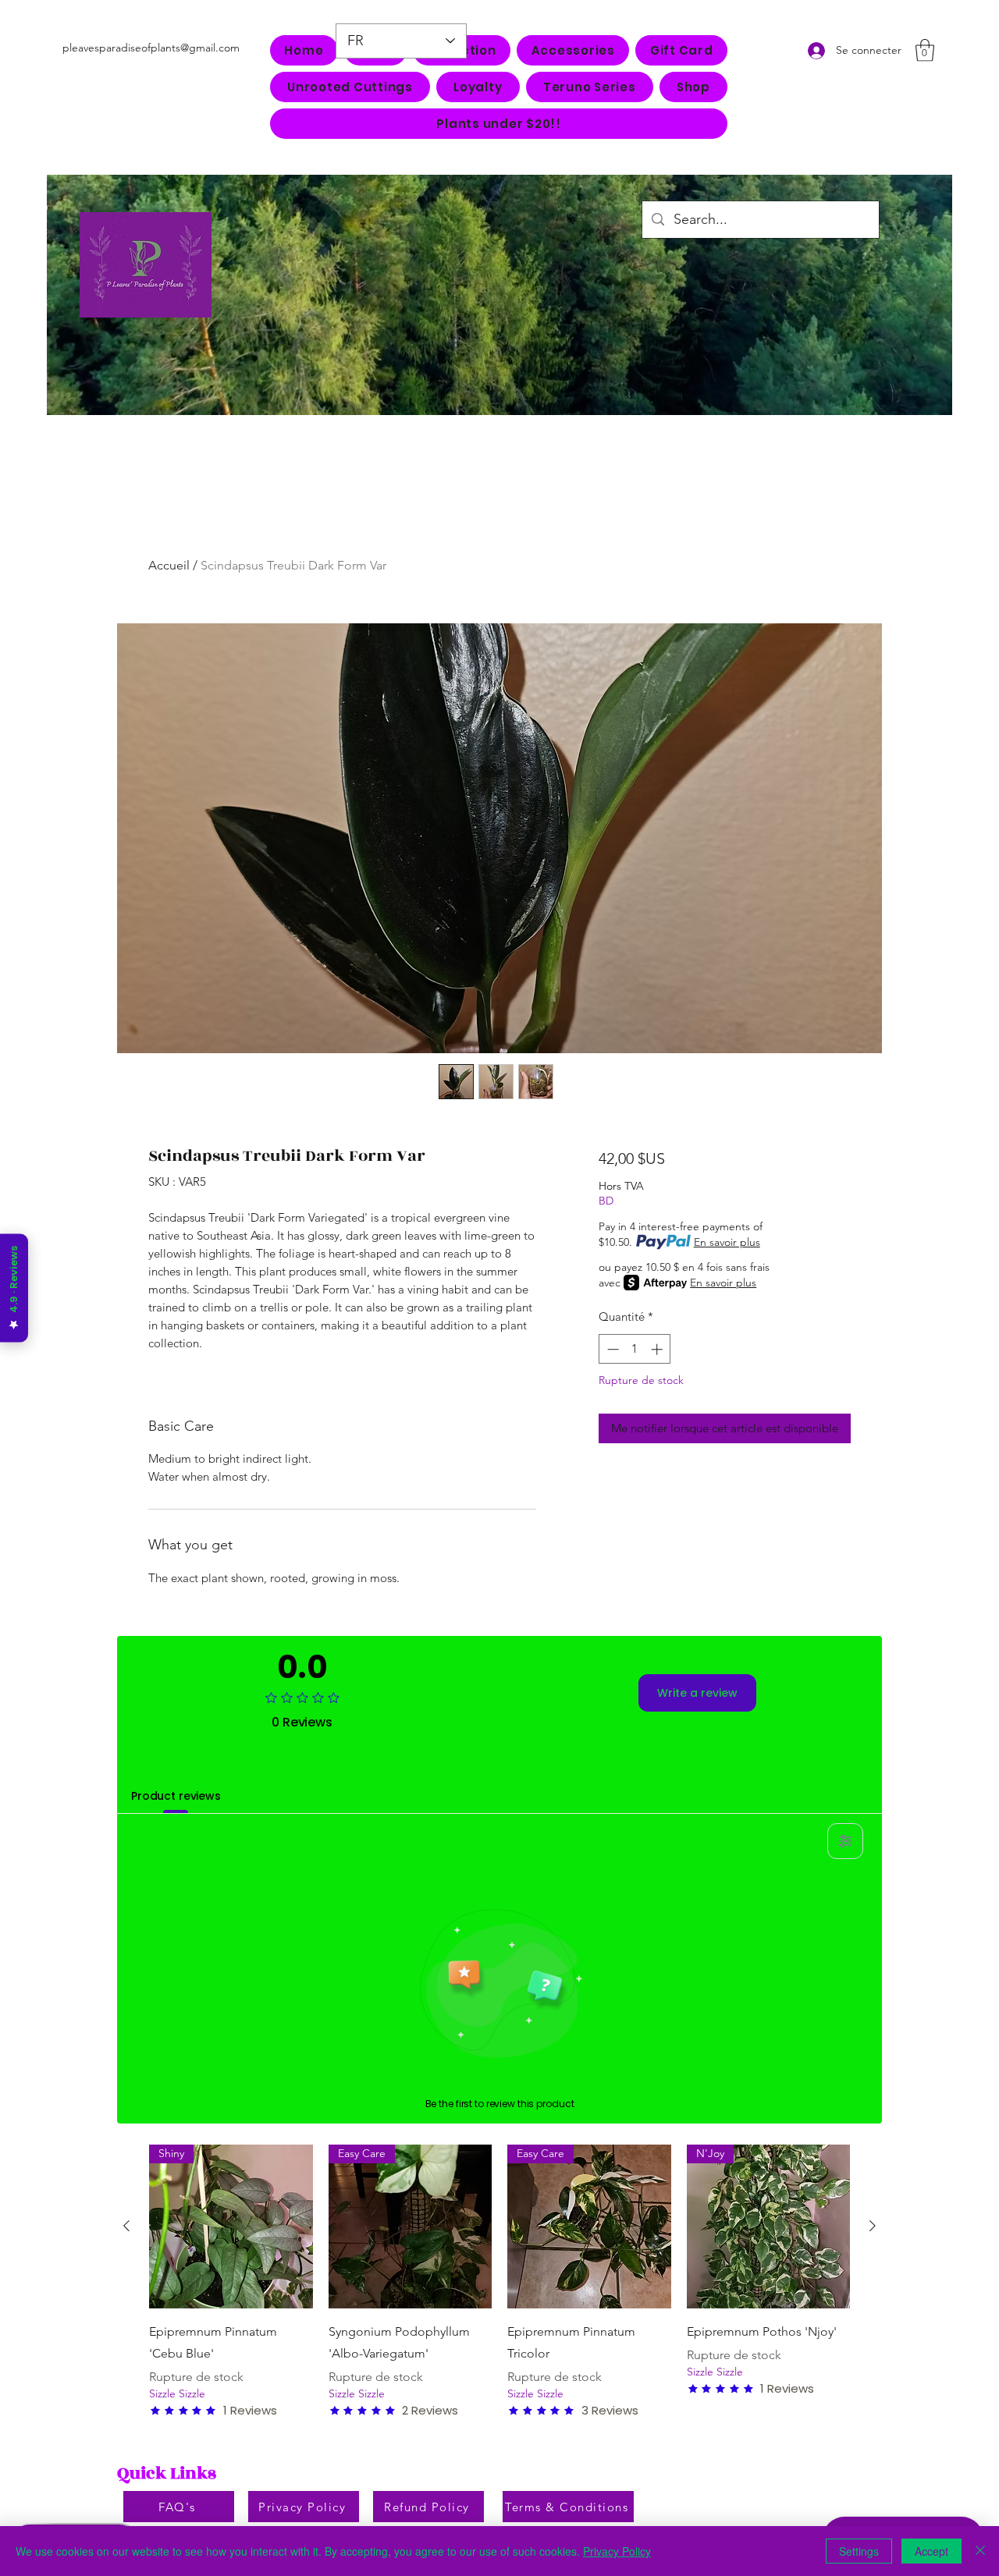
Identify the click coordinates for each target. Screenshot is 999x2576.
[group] (499, 2281)
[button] (573, 50)
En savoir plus (727, 1242)
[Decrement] (611, 1349)
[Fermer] (980, 2551)
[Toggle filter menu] (845, 1841)
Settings (859, 2551)
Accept (931, 2551)
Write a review (697, 1693)
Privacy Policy (617, 2551)
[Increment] (658, 1349)
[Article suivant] (873, 2226)
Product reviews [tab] (176, 1796)
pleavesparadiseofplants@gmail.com (151, 48)
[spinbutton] (635, 1349)
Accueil (169, 565)
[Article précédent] (126, 2226)
